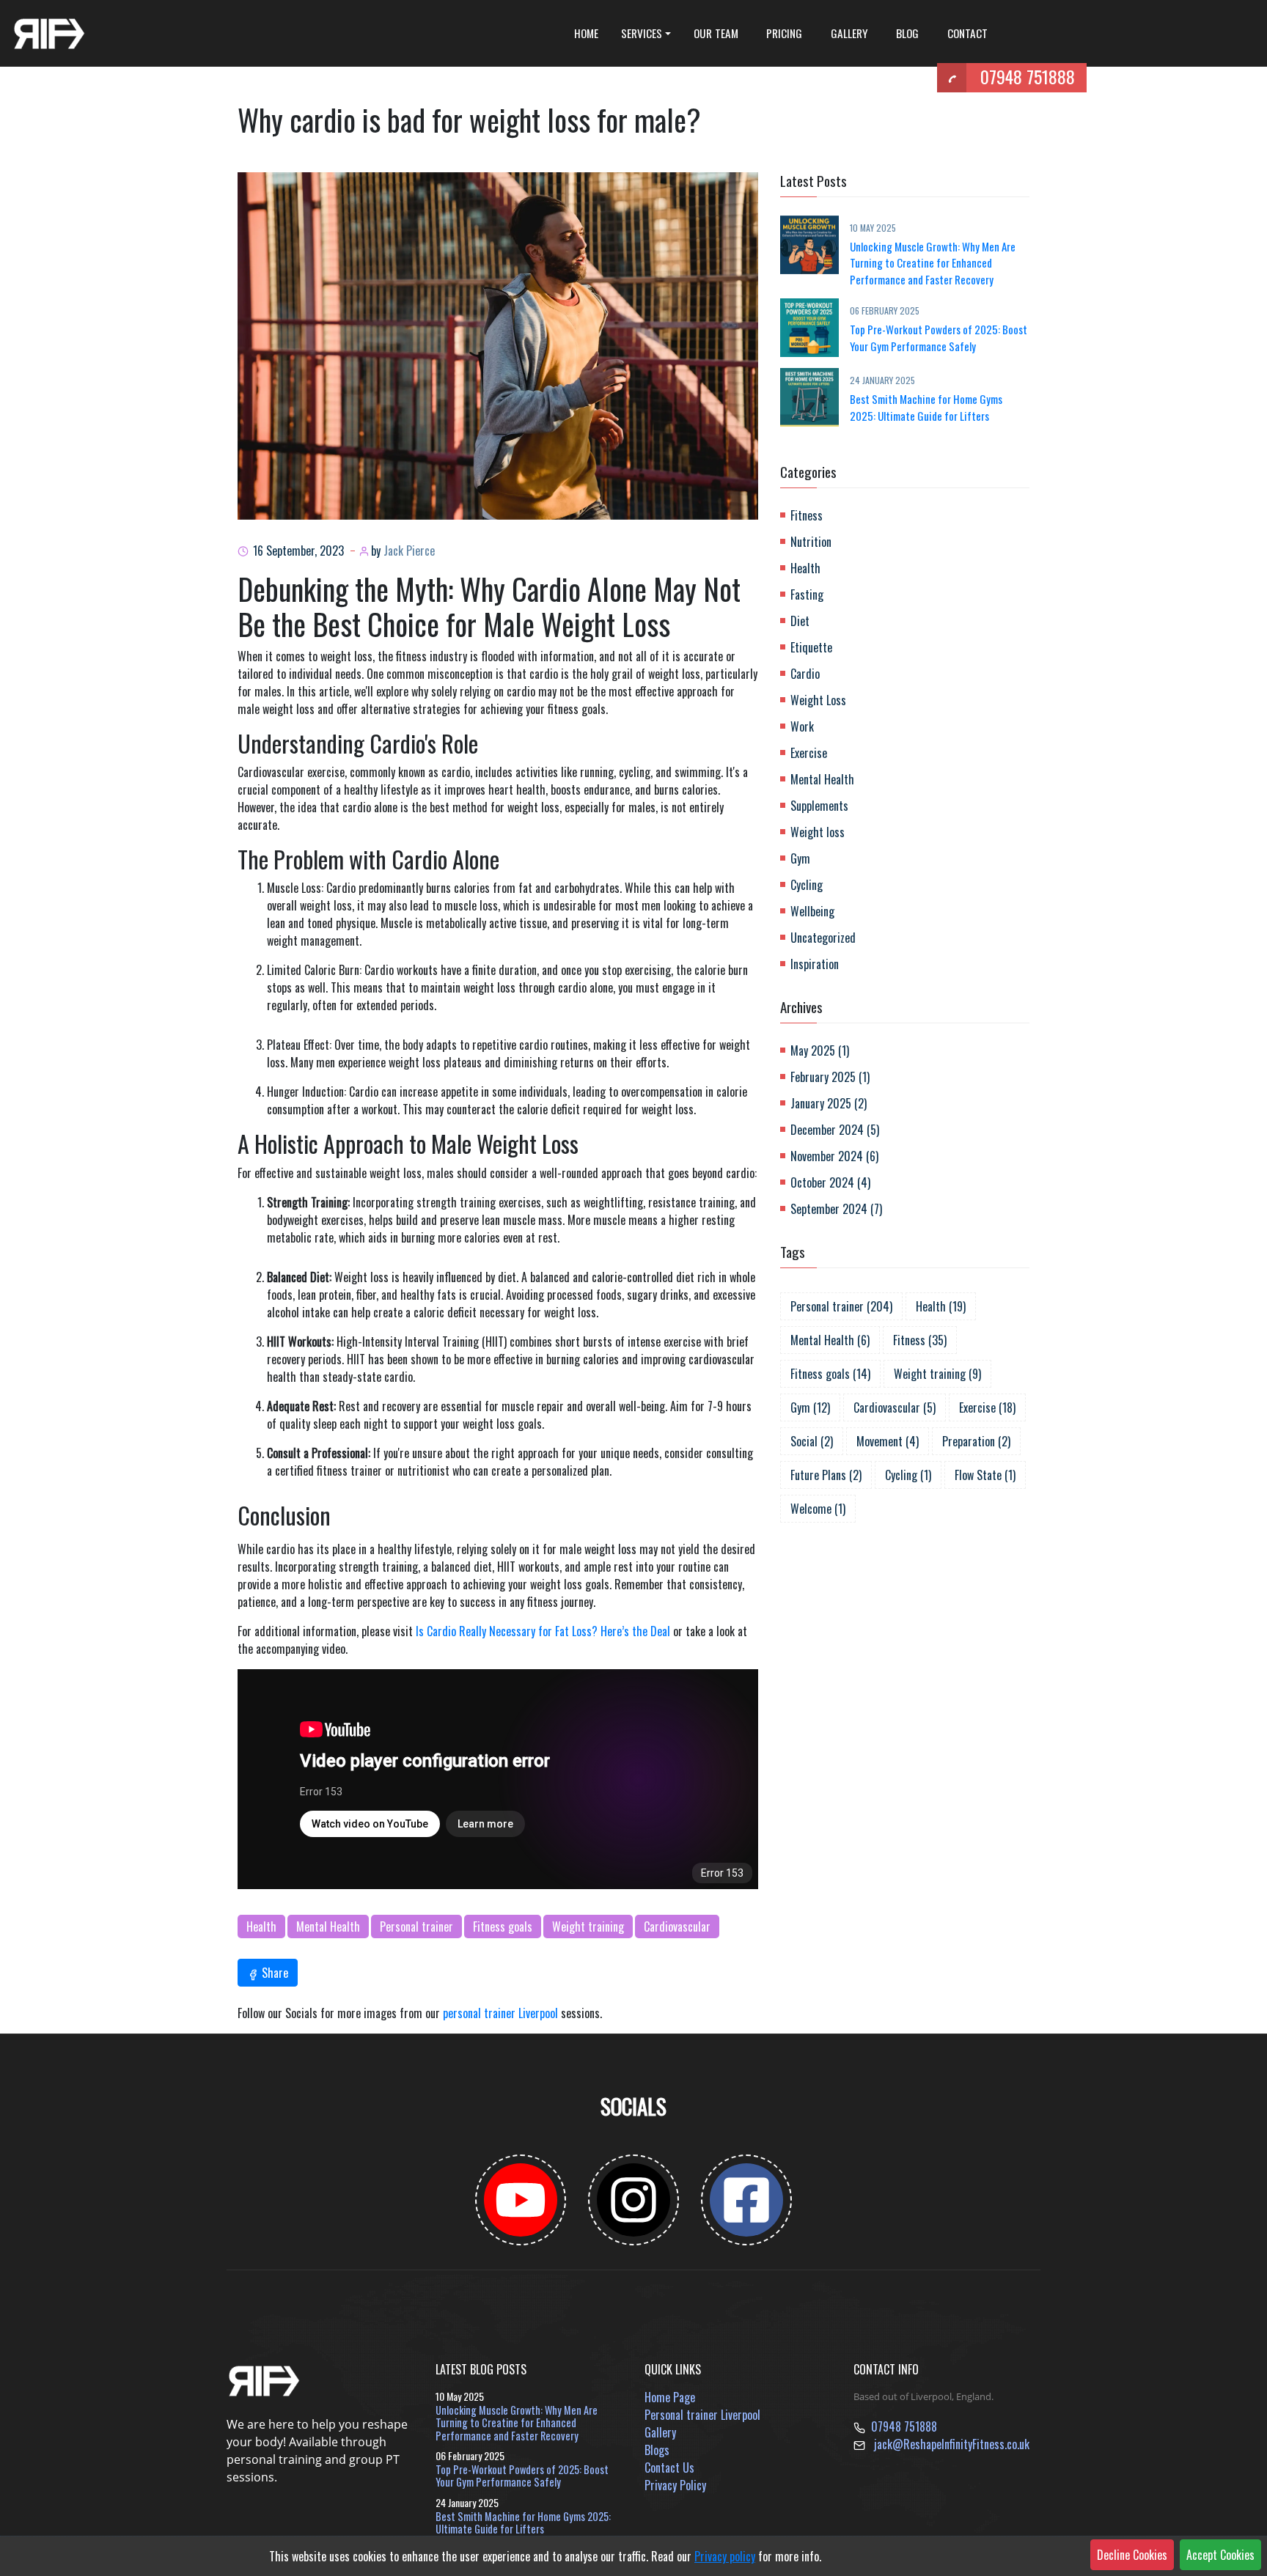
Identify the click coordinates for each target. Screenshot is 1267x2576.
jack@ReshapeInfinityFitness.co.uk (952, 2444)
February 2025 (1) (830, 1077)
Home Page (670, 2397)
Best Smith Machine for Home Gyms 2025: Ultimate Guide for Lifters (926, 407)
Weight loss (818, 832)
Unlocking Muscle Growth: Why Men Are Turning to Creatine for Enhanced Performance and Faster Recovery (933, 263)
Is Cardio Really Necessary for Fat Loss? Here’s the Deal (543, 1631)
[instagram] (633, 2200)
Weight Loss (818, 700)
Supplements (819, 806)
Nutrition (811, 542)
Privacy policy (725, 2556)
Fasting (807, 595)
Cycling (807, 885)
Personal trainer (416, 1927)
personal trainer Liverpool (500, 2013)
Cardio (805, 674)
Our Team (716, 33)
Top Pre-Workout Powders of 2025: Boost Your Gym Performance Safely (939, 338)
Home (586, 33)
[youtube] (521, 2200)
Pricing (784, 33)
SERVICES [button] (642, 33)
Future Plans (826, 1475)
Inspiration (815, 964)
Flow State (985, 1475)
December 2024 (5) (835, 1130)
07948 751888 (1028, 76)
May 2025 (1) (820, 1050)
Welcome (818, 1509)
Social (812, 1441)
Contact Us (669, 2468)
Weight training (588, 1927)
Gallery (849, 33)
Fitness (807, 515)
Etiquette (811, 647)
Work (802, 726)
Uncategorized (823, 938)
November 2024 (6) (834, 1156)
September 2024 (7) (836, 1209)
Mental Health (328, 1927)
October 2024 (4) (830, 1182)
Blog (907, 33)
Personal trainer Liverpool (702, 2415)
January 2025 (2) (829, 1103)
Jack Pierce (409, 551)
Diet (800, 621)
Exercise (809, 753)
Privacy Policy (675, 2485)
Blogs (657, 2450)
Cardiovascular (677, 1927)
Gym (800, 858)
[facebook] (746, 2200)
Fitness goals (503, 1927)
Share (273, 1973)
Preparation (976, 1441)
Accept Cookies (1220, 2555)
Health (261, 1927)
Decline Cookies (1132, 2555)
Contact (967, 33)
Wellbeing (812, 911)
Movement (888, 1441)
